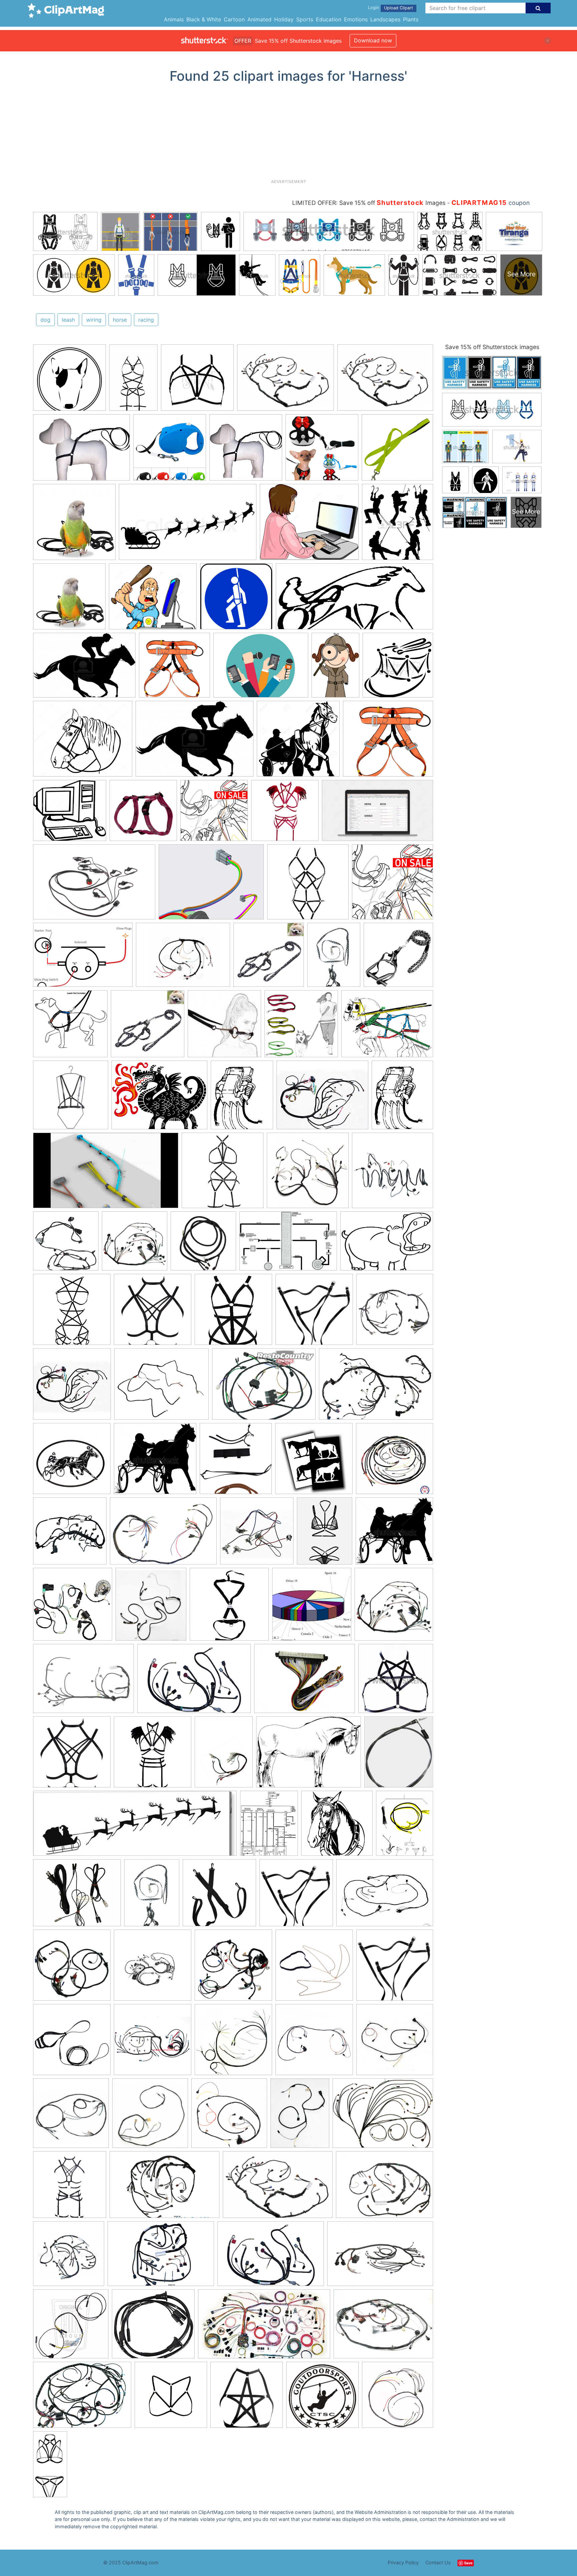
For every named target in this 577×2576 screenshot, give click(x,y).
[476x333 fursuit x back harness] (387, 1244)
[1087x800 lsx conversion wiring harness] (82, 2398)
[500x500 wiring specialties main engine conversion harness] (69, 2257)
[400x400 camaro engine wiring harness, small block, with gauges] (395, 2042)
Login (373, 8)
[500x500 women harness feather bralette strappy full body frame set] (285, 814)
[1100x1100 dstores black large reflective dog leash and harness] (398, 957)
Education (329, 19)
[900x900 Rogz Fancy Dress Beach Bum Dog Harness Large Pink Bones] (143, 814)
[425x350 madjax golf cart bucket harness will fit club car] (161, 1387)
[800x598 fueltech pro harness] (383, 2116)
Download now (373, 40)
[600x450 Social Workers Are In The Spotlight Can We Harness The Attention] (261, 668)
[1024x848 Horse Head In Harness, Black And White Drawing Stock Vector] (83, 742)
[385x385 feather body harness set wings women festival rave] (153, 1755)
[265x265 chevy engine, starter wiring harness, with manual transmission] (71, 2116)
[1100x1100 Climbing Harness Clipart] (174, 668)
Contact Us (438, 2562)
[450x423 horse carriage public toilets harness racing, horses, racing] (155, 1462)
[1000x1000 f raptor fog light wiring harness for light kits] (203, 1244)
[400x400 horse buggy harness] (72, 1462)
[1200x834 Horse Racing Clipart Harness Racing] (84, 668)
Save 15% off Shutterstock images (492, 347)
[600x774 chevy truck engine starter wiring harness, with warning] (300, 2116)
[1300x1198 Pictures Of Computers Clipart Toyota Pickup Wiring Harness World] (70, 814)
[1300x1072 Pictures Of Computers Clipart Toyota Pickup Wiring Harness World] (153, 600)
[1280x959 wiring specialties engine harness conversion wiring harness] (285, 381)
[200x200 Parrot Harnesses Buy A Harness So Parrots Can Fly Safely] (69, 600)
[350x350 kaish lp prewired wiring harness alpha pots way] (257, 1534)
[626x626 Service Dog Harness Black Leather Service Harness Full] (69, 381)
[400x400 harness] (233, 2043)
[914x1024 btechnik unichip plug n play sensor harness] (151, 1607)
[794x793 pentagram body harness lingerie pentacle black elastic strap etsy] (396, 1681)
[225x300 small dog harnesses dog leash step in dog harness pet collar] (334, 958)
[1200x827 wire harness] (163, 1534)
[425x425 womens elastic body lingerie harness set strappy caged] (233, 1313)
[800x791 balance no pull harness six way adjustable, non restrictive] (70, 1027)
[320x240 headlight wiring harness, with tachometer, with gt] (385, 1896)
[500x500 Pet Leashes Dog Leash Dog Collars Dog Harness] (397, 450)
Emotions (356, 19)
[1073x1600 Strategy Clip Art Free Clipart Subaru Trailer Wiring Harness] (335, 668)
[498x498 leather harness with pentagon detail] (71, 1098)
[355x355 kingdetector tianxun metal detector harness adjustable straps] (229, 1607)
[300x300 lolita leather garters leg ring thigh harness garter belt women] (314, 1313)
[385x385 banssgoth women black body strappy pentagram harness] (72, 1313)
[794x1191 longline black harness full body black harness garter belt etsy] (133, 381)
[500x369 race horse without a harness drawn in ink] (309, 1755)
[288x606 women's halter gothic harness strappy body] (50, 2467)
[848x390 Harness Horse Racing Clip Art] (354, 600)
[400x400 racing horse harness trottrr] (314, 1462)
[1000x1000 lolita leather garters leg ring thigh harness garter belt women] (395, 1968)
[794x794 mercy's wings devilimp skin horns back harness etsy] (214, 814)
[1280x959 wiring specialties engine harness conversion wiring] (83, 1682)
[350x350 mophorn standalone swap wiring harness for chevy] (72, 1387)
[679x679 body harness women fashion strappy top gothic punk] (153, 1313)
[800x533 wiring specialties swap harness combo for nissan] (194, 1682)
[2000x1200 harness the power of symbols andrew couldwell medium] (377, 813)
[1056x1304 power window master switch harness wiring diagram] (269, 1826)
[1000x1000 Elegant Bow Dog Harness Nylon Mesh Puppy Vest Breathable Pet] (322, 451)
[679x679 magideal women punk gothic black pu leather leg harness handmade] (296, 1896)
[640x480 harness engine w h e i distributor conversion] (183, 958)
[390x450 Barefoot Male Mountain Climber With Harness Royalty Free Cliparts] (398, 525)
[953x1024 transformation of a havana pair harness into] (236, 1462)
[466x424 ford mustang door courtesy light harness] (153, 2327)
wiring (94, 320)
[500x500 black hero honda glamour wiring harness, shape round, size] (395, 1312)
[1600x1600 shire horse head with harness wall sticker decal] (337, 1826)
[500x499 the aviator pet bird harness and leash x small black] (72, 2043)
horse (120, 320)
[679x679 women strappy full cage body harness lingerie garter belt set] (308, 885)
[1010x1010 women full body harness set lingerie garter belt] (70, 2188)
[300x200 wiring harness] (278, 2188)
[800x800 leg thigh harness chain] (314, 1968)
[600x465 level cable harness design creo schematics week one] (211, 885)
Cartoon (234, 19)
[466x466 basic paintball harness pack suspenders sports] (219, 1896)
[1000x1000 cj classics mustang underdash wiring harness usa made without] (233, 1968)
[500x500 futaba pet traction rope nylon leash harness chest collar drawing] (269, 958)
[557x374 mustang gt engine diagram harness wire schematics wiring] (288, 1244)
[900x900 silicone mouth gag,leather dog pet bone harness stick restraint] (224, 1027)
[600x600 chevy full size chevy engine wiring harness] (229, 2116)
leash (68, 320)
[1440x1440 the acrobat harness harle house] (171, 2398)
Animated (259, 19)
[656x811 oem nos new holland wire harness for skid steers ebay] (405, 1826)
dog (45, 320)
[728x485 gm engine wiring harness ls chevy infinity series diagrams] (380, 2257)
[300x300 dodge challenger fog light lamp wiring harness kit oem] (66, 1244)
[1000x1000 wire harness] (308, 1174)
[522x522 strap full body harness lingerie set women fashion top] (223, 1174)
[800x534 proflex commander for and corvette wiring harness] (94, 885)
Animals (174, 19)
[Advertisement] (288, 134)
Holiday (284, 19)
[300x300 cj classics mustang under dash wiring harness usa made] (153, 1968)
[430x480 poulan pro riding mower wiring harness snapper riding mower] (399, 1755)
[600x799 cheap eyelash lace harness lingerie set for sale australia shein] (325, 1534)
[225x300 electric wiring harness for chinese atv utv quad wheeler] (224, 1755)
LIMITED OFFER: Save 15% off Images (369, 203)
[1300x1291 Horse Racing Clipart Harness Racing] (298, 742)
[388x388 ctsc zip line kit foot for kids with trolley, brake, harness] (322, 2398)
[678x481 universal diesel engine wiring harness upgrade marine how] (83, 958)
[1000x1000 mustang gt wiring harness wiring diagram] (135, 1244)
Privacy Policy (403, 2562)
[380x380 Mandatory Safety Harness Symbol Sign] (236, 600)
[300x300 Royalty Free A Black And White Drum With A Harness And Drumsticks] (398, 668)
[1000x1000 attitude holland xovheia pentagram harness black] (247, 2398)
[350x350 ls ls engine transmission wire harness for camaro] (153, 2043)
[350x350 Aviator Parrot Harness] (74, 525)
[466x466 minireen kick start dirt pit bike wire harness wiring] (73, 1607)
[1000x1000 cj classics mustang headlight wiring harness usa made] (72, 1968)
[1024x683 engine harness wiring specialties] (164, 2188)
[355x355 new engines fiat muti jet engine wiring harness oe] (70, 1534)
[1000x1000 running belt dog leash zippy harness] (301, 1027)
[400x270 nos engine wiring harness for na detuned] (376, 1387)
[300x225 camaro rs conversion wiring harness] (383, 2327)
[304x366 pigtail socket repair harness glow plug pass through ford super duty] (242, 1098)
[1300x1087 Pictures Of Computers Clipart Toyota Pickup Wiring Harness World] (309, 525)
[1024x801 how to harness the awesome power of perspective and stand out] (159, 1098)
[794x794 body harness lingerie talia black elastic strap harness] (197, 381)
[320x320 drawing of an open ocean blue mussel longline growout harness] (312, 1607)
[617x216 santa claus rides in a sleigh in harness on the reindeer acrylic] (135, 1827)
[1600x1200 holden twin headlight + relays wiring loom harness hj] (264, 1387)
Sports (305, 19)
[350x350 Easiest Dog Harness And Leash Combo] (246, 451)
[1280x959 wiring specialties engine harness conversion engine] (384, 2188)
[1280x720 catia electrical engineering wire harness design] (106, 1174)
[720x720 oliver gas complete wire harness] (398, 2397)
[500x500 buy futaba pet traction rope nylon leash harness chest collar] (148, 1027)
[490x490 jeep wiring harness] (395, 1462)
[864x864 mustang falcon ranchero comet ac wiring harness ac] (71, 2327)
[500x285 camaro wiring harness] (264, 2327)
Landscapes (385, 19)
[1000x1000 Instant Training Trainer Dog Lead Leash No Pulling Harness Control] (170, 451)
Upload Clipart (399, 8)
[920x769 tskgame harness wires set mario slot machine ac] (77, 1896)
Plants (411, 19)
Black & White (204, 19)
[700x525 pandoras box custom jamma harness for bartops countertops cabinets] (305, 1682)
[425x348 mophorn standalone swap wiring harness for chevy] (322, 1098)
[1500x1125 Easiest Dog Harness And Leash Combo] (81, 451)
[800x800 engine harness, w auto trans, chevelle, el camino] (314, 2043)
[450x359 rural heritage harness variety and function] (387, 1027)
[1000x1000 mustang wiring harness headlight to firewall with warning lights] (393, 1173)
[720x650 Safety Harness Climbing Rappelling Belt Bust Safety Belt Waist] (388, 742)
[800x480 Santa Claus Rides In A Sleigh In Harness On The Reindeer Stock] (188, 525)
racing (146, 320)
